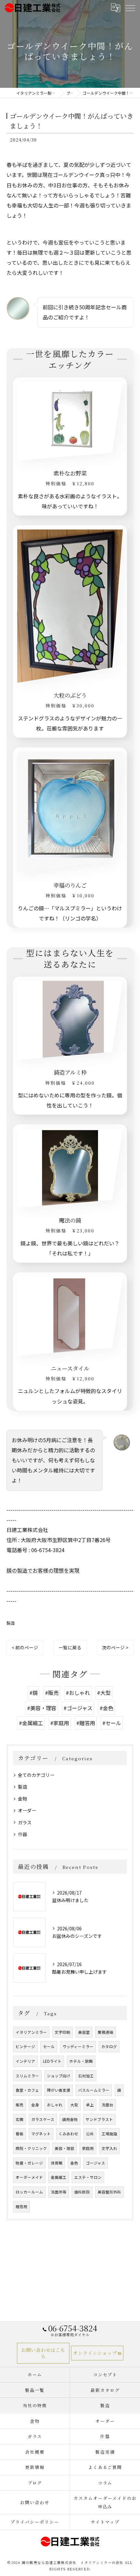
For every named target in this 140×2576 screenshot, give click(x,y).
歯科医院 (82, 2192)
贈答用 (21, 2207)
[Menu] (130, 8)
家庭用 (88, 2148)
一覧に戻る (70, 1647)
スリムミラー (27, 2076)
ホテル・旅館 (81, 2061)
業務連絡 (105, 2032)
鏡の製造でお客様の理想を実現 (43, 1570)
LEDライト (52, 2061)
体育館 (57, 2163)
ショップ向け (59, 2076)
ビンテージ (25, 2046)
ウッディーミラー (78, 2046)
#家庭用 (60, 1723)
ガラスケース (43, 2119)
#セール (112, 1723)
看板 (20, 2134)
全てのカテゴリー (36, 1775)
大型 (74, 2105)
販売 (20, 2105)
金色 (74, 2163)
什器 (22, 1834)
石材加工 (86, 2076)
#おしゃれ (78, 1693)
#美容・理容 (42, 1708)
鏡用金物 (70, 2119)
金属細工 (59, 2177)
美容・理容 (64, 2148)
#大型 (104, 1693)
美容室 (84, 2032)
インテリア (25, 2061)
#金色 (106, 1708)
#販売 (52, 1693)
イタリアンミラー (31, 2032)
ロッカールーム (29, 2192)
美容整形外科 (109, 2192)
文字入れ (109, 2148)
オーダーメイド (29, 2177)
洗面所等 (59, 2192)
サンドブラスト (99, 2119)
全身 (35, 2105)
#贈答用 (86, 1723)
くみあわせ (68, 2134)
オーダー (27, 1810)
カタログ (109, 2046)
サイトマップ (105, 2522)
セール (49, 2046)
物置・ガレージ (29, 2163)
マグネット (41, 2134)
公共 (90, 2134)
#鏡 (34, 1693)
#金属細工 (31, 1723)
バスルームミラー (94, 2090)
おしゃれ (55, 2105)
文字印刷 (63, 2032)
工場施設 (109, 2134)
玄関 (20, 2119)
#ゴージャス (78, 1708)
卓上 (90, 2105)
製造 (11, 1623)
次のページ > (115, 1647)
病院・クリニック (31, 2148)
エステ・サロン (88, 2177)
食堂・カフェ (27, 2090)
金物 (22, 1799)
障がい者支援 (59, 2090)
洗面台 (107, 2105)
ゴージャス (96, 2163)
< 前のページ (25, 1647)
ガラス (25, 1822)
